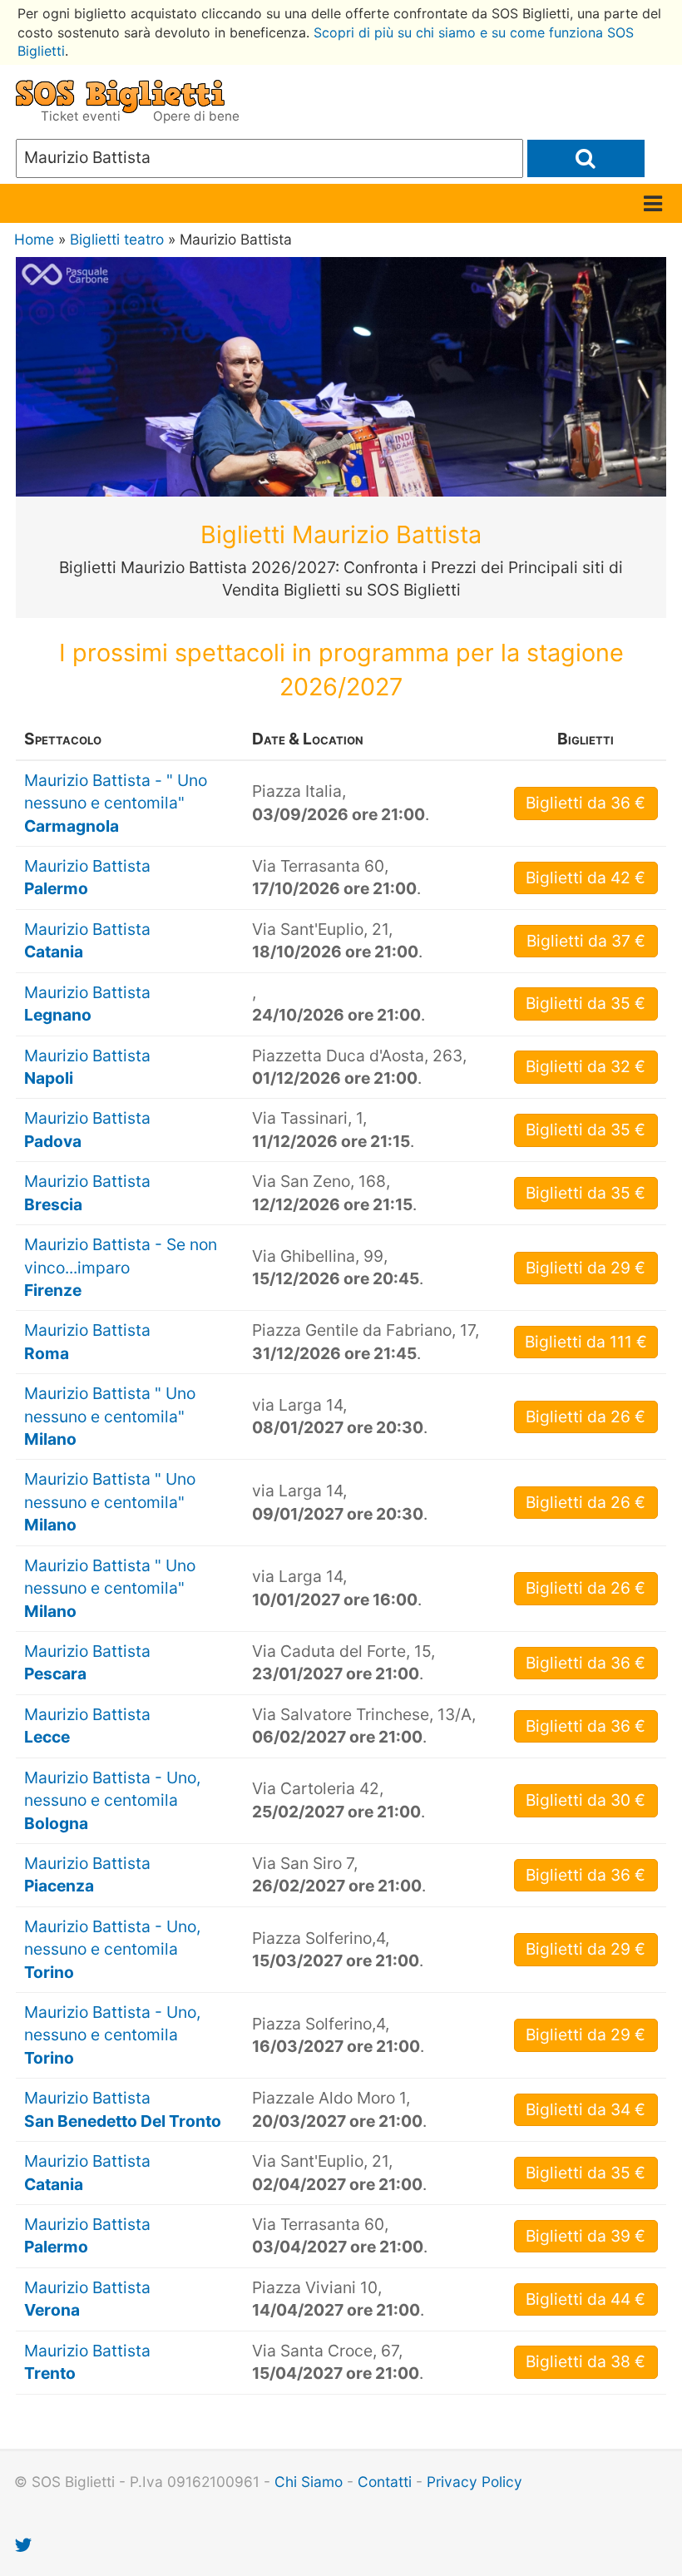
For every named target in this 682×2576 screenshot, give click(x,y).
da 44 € (586, 2299)
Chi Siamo (309, 2482)
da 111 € (586, 1342)
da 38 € (586, 2361)
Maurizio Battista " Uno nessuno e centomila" (110, 1416)
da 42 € (586, 878)
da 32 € (586, 1066)
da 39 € (586, 2236)
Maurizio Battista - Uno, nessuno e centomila (112, 1800)
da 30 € (586, 1800)
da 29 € (586, 1268)
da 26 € (586, 1417)
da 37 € (586, 941)
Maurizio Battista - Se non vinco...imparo (121, 1267)
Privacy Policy (474, 2482)
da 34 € (586, 2109)
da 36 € (586, 803)
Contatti (385, 2482)
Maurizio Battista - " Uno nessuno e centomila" (116, 803)
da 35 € (586, 1003)
